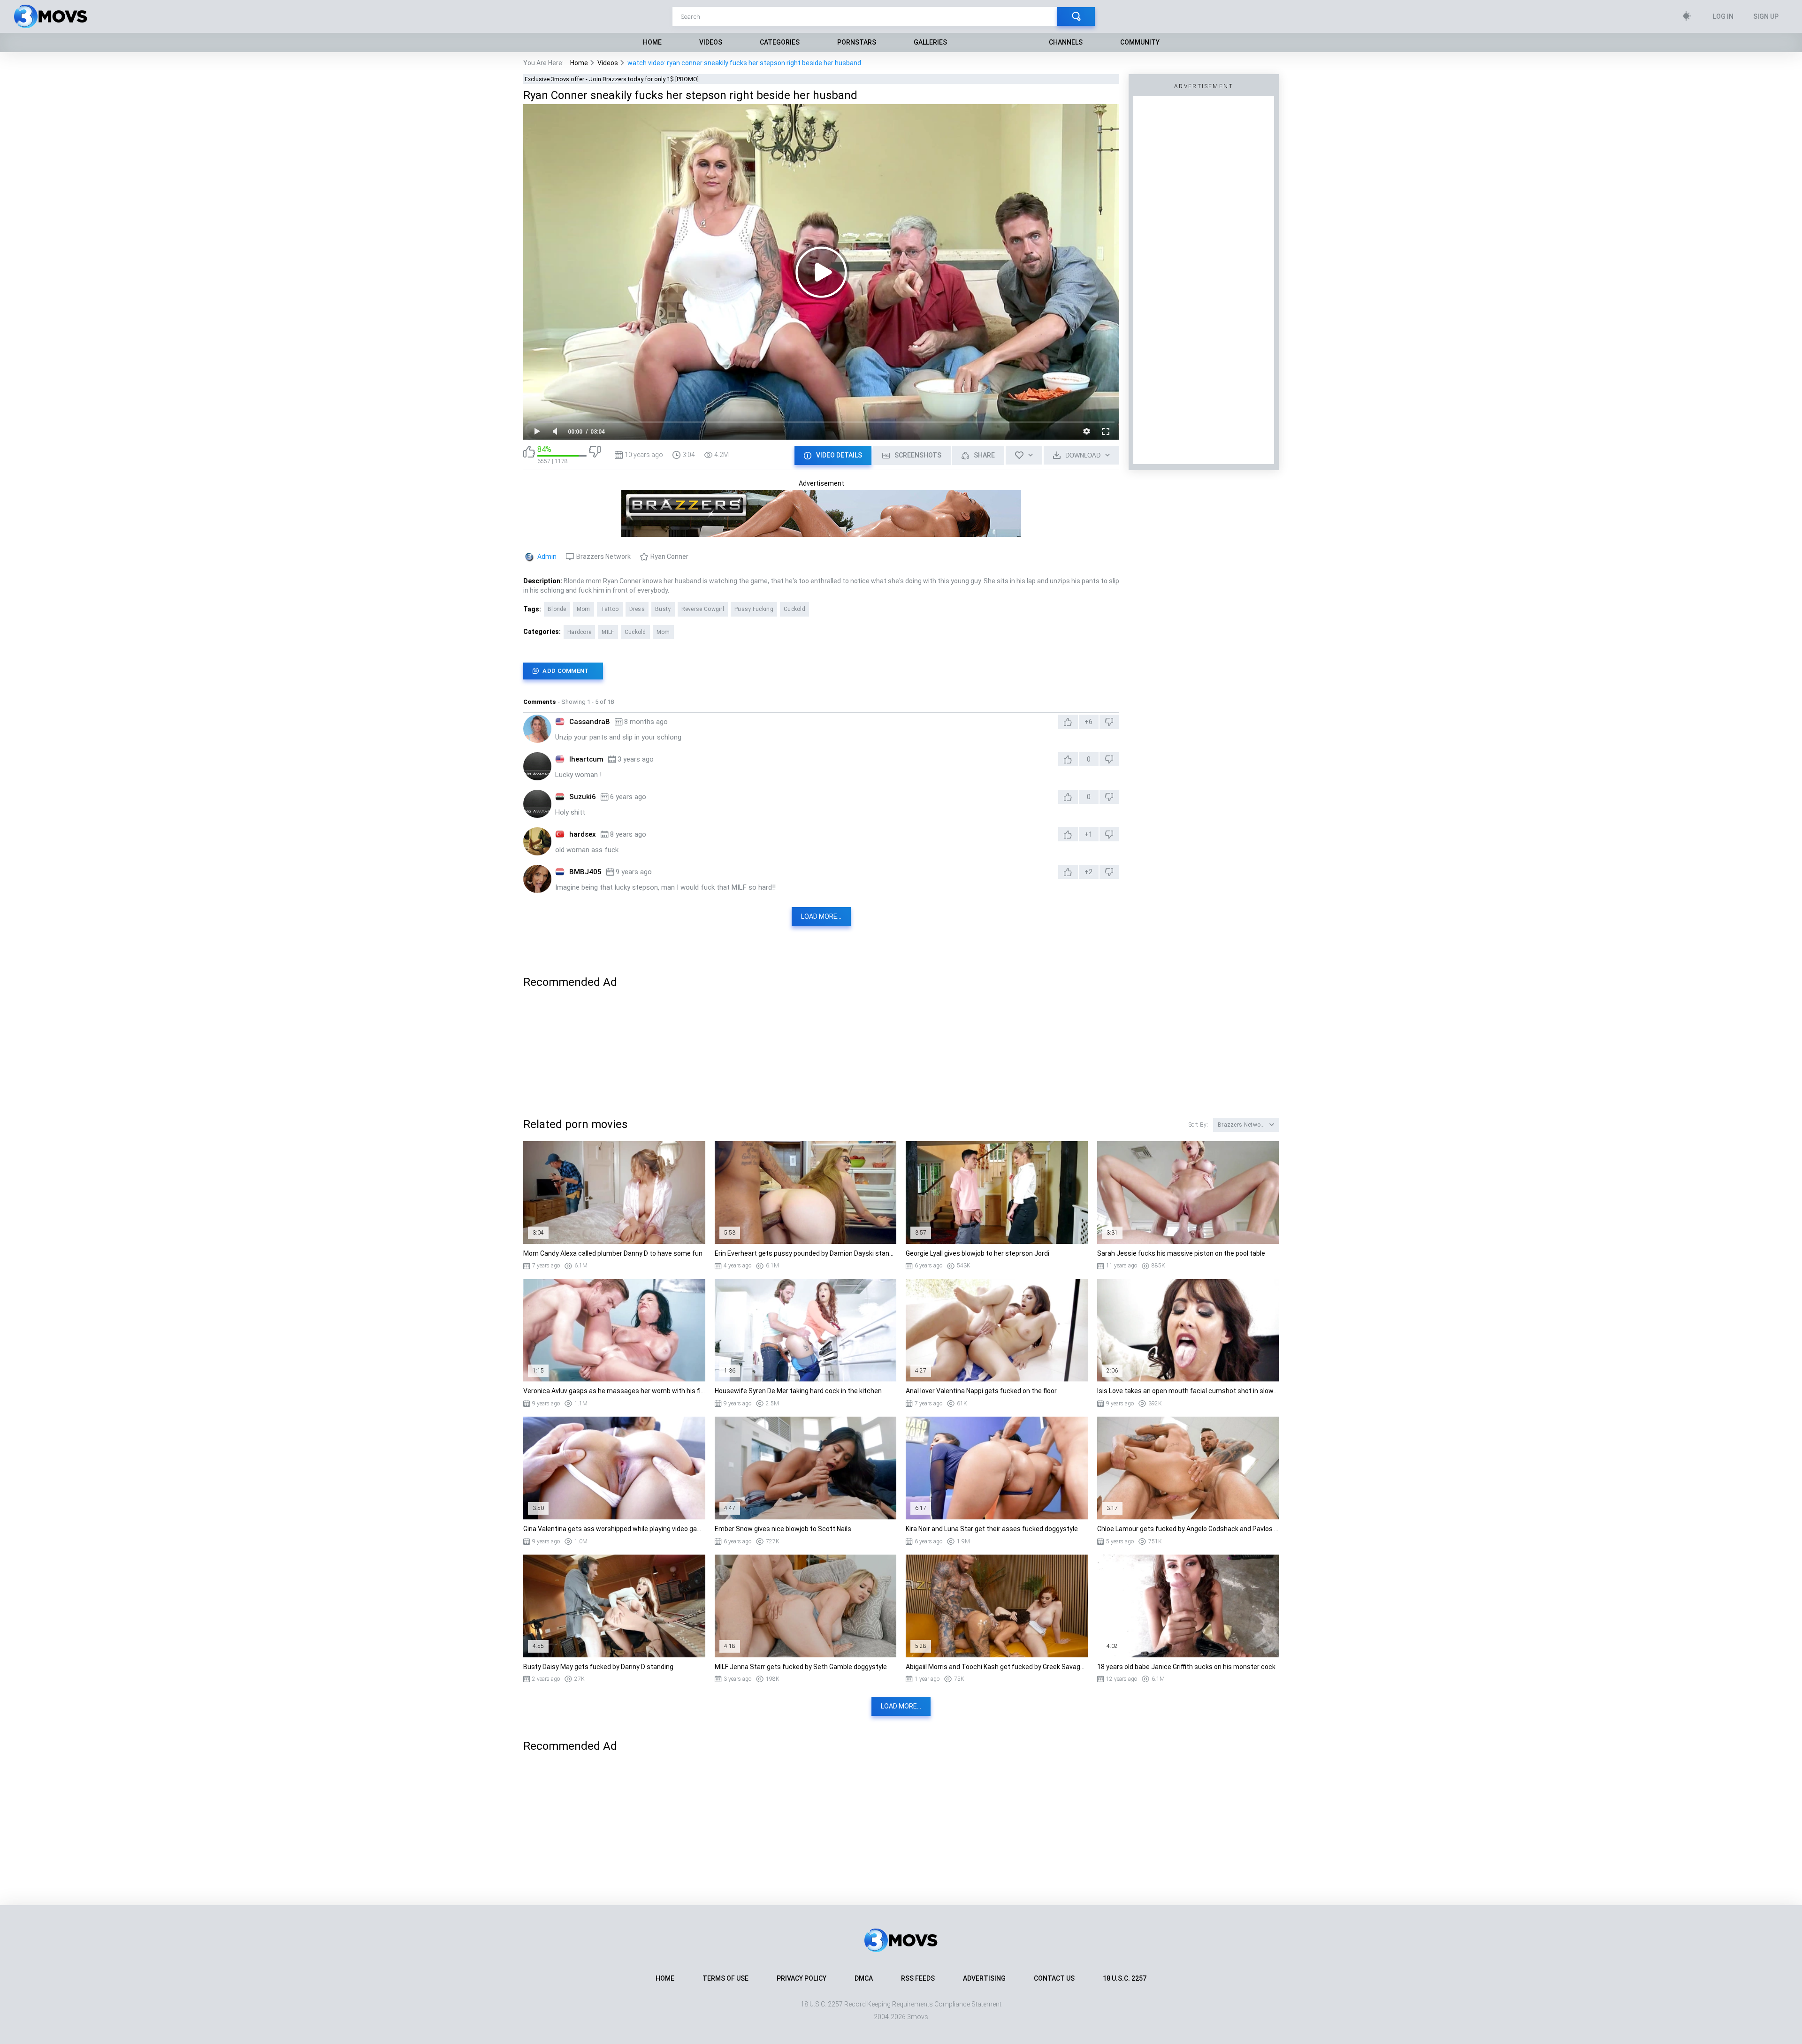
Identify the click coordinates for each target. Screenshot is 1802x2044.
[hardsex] (537, 841)
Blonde (557, 609)
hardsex (583, 834)
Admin (547, 557)
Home (652, 42)
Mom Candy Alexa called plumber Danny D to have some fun (613, 1253)
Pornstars (857, 42)
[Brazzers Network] (821, 533)
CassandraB (590, 722)
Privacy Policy (802, 1978)
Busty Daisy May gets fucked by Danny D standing (598, 1667)
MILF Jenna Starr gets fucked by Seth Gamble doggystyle (801, 1667)
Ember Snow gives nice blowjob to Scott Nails (783, 1529)
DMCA (864, 1978)
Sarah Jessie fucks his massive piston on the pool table (1181, 1253)
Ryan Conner (669, 557)
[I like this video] (529, 455)
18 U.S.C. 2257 (1125, 1978)
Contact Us (1054, 1978)
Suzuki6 (583, 797)
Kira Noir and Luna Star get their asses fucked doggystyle (992, 1529)
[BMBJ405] (537, 879)
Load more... (821, 916)
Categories (780, 42)
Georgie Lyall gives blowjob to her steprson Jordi (977, 1253)
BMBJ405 (585, 872)
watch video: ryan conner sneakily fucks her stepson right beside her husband (744, 63)
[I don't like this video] (595, 455)
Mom (584, 609)
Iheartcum (586, 759)
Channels (1066, 42)
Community (1140, 42)
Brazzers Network (603, 557)
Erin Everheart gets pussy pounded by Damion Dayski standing (806, 1253)
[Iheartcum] (537, 766)
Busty (663, 609)
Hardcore (579, 632)
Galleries (930, 42)
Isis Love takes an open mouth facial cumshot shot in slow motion (1188, 1391)
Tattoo (610, 609)
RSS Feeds (918, 1978)
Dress (637, 609)
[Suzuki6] (537, 804)
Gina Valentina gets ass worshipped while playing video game (614, 1529)
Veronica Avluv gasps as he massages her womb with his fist (614, 1391)
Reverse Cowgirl (703, 609)
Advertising (984, 1978)
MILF (608, 632)
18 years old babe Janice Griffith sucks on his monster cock (1186, 1667)
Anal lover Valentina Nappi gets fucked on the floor (981, 1391)
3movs (918, 2017)
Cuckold (794, 609)
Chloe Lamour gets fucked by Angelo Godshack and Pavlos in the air (1188, 1529)
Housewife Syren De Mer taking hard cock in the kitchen (798, 1391)
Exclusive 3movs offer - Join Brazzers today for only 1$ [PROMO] (612, 79)
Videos (711, 42)
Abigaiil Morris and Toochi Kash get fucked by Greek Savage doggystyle (997, 1667)
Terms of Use (725, 1978)
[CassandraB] (537, 729)
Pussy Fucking (754, 609)
